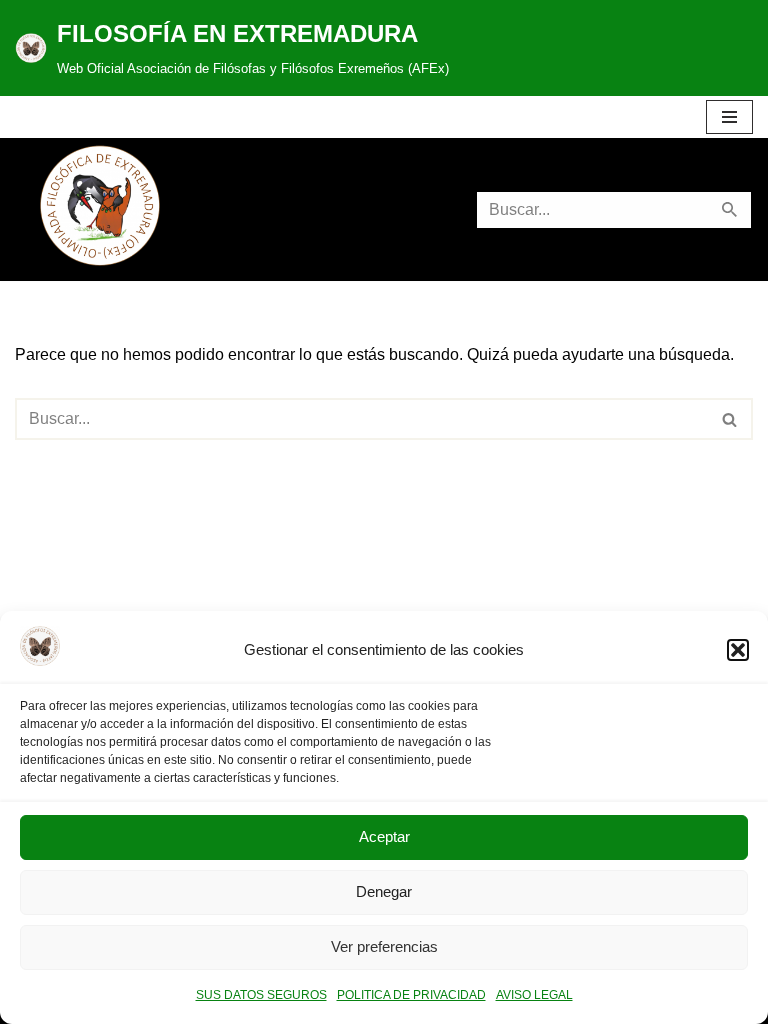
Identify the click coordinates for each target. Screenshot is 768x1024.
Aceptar (384, 836)
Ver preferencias (384, 946)
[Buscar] (730, 210)
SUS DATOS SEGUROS (261, 995)
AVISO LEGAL (534, 995)
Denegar (384, 891)
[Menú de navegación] (729, 117)
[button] (738, 650)
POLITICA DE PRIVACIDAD (411, 995)
